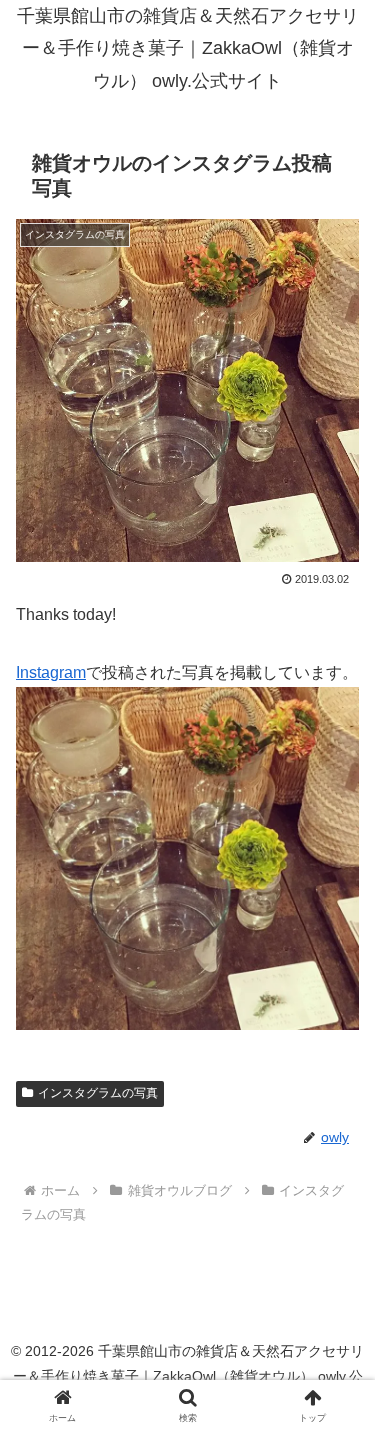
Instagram (51, 672)
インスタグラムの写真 (98, 1093)
